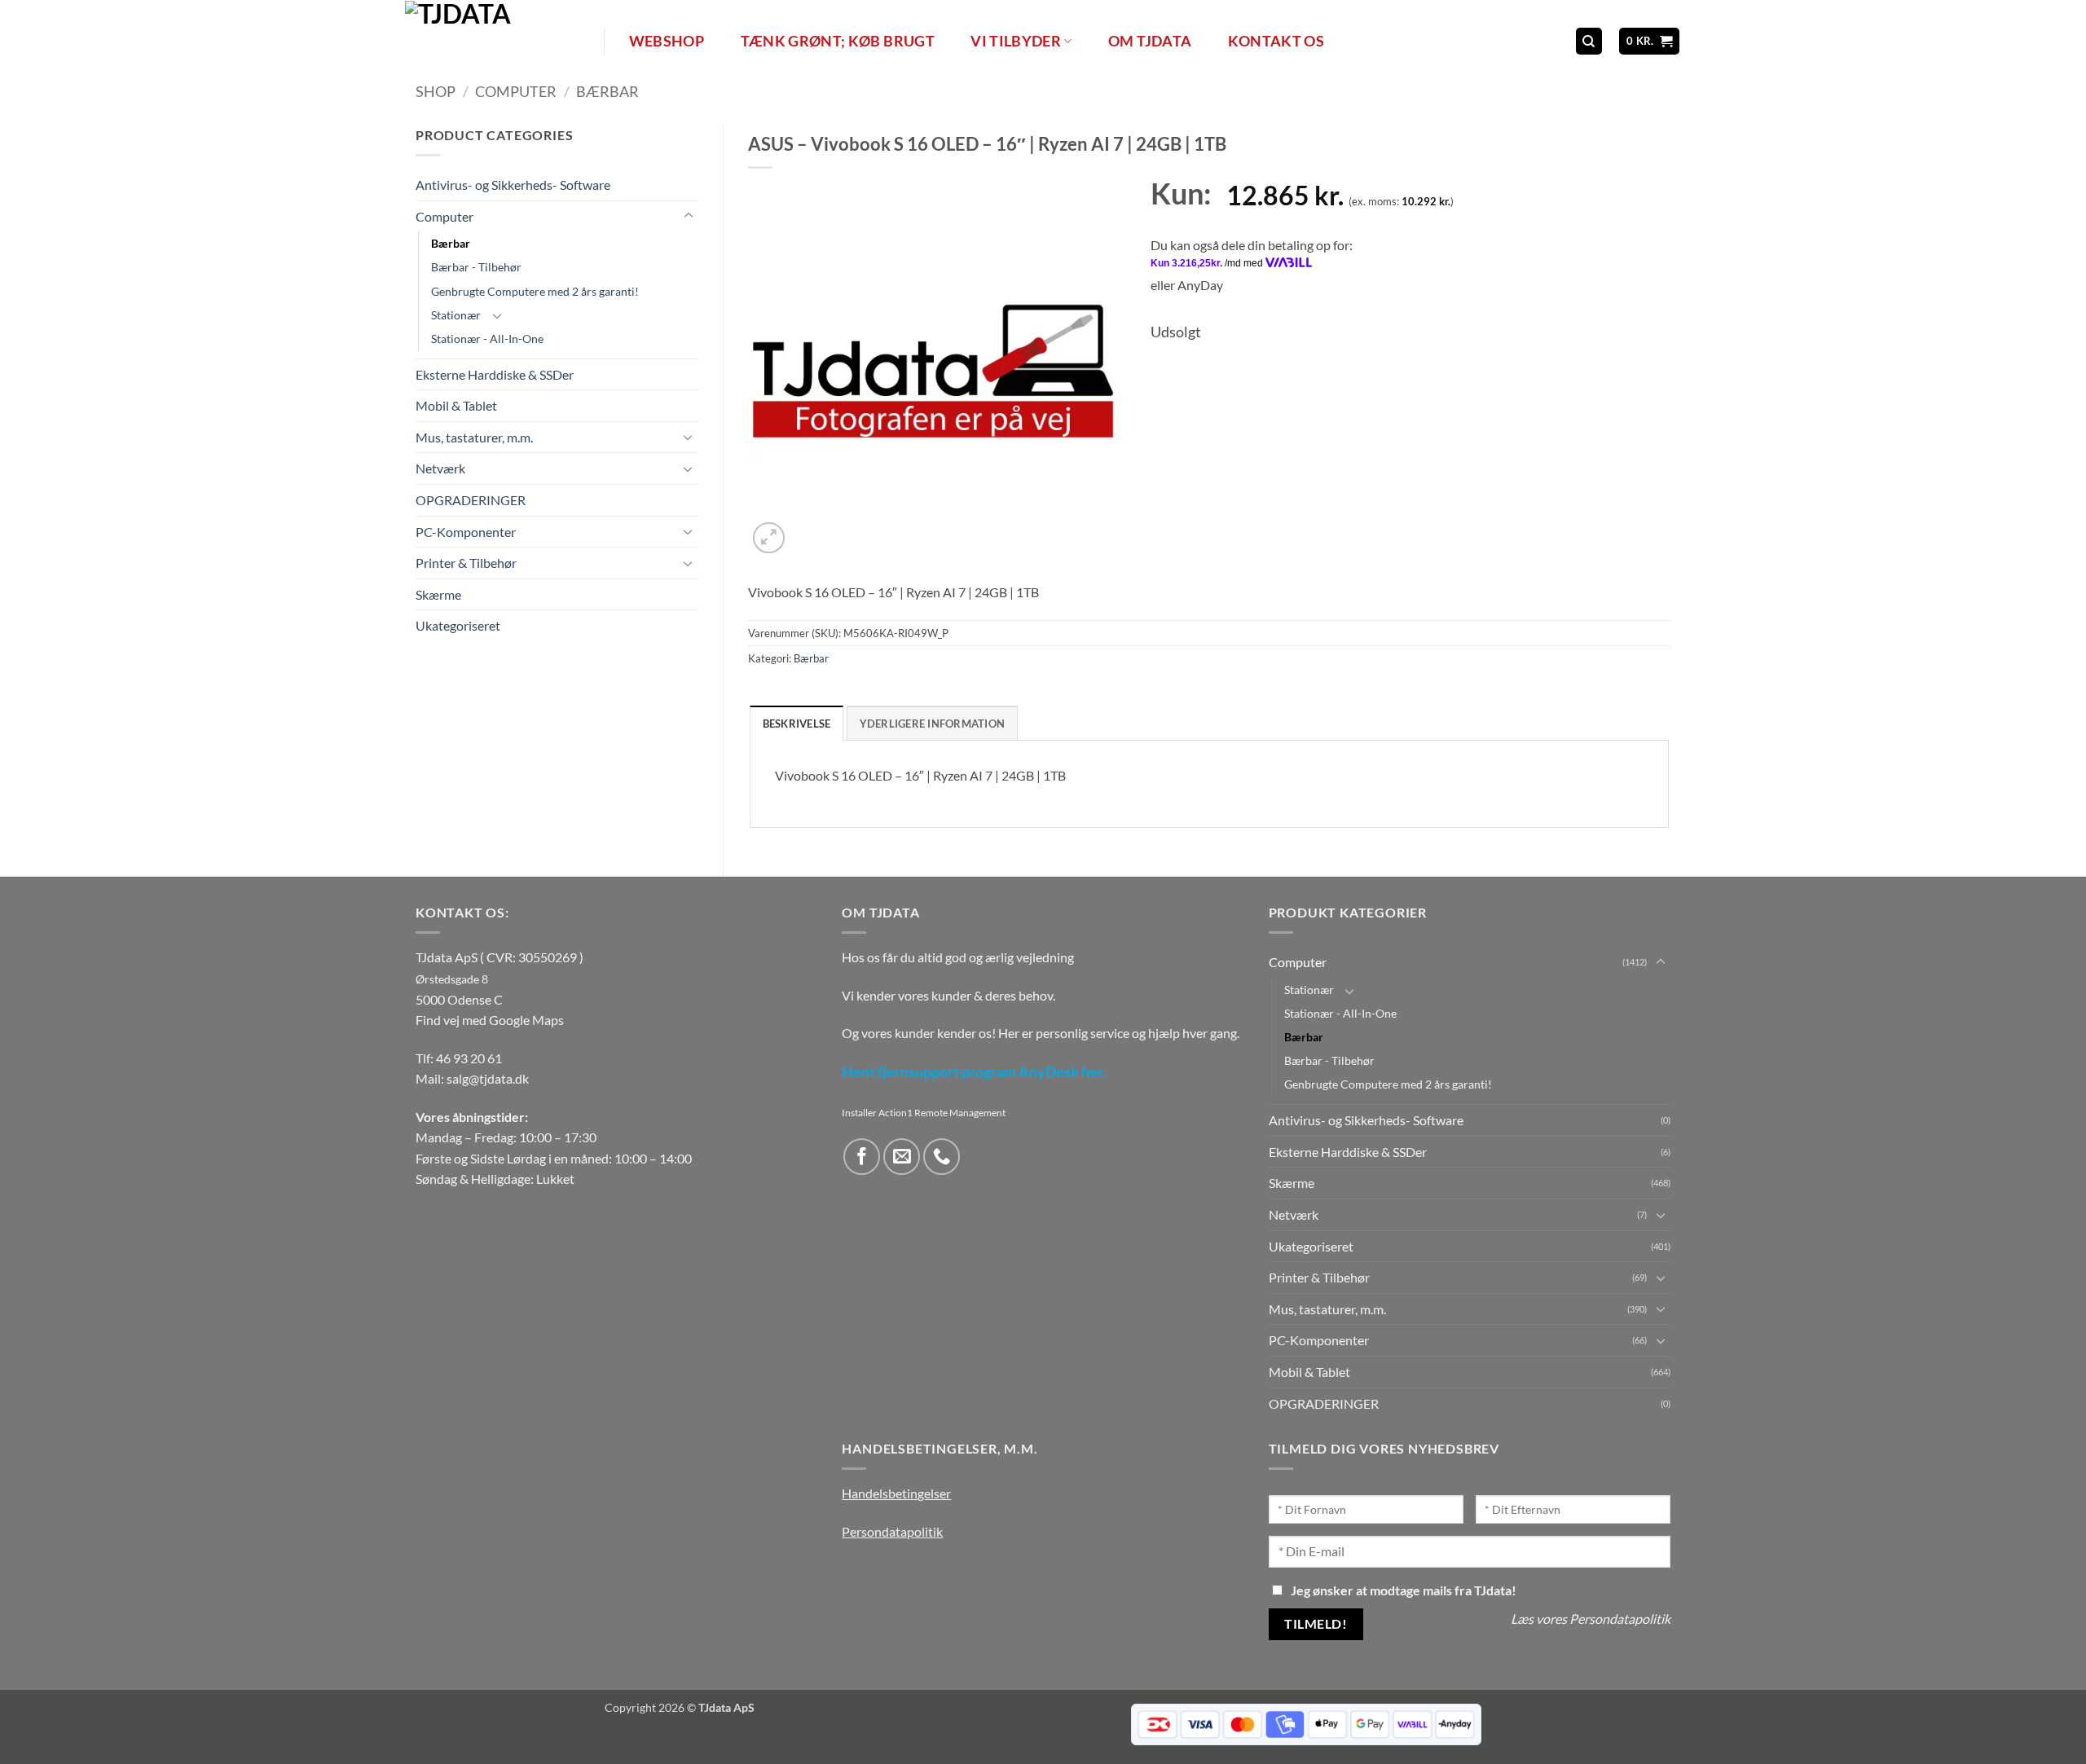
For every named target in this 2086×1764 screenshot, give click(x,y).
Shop (436, 91)
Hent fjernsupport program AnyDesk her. (974, 1072)
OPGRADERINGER (471, 500)
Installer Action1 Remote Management (924, 1113)
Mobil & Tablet (456, 405)
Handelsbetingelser (896, 1493)
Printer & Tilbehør (466, 563)
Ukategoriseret (458, 625)
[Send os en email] (902, 1157)
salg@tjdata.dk (488, 1078)
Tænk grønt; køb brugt (838, 41)
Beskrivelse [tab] (797, 724)
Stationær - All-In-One (487, 339)
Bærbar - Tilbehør (476, 267)
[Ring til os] (942, 1157)
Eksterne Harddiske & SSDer (495, 374)
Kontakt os (1276, 41)
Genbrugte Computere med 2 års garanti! (535, 291)
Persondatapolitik (892, 1531)
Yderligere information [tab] (933, 724)
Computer (516, 91)
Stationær (456, 315)
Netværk (440, 468)
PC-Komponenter (466, 532)
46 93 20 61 (469, 1058)
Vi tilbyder (1016, 41)
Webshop (667, 41)
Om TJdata (1150, 41)
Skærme (438, 594)
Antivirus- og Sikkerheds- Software (513, 185)
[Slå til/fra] (689, 216)
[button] (1650, 41)
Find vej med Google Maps (490, 1020)
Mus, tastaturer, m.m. (474, 437)
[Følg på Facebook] (862, 1157)
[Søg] (1589, 41)
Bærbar (607, 91)
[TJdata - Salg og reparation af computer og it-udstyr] (503, 41)
